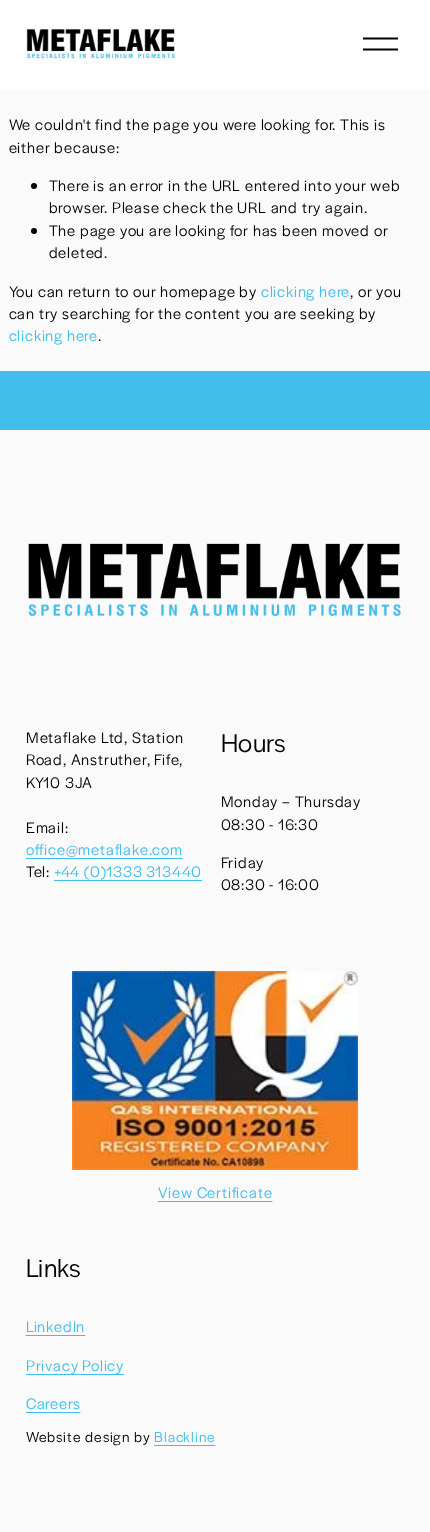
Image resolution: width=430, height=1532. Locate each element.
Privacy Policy (75, 1364)
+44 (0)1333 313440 (128, 870)
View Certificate (215, 1191)
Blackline (184, 1436)
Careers (53, 1402)
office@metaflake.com (104, 848)
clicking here (305, 290)
